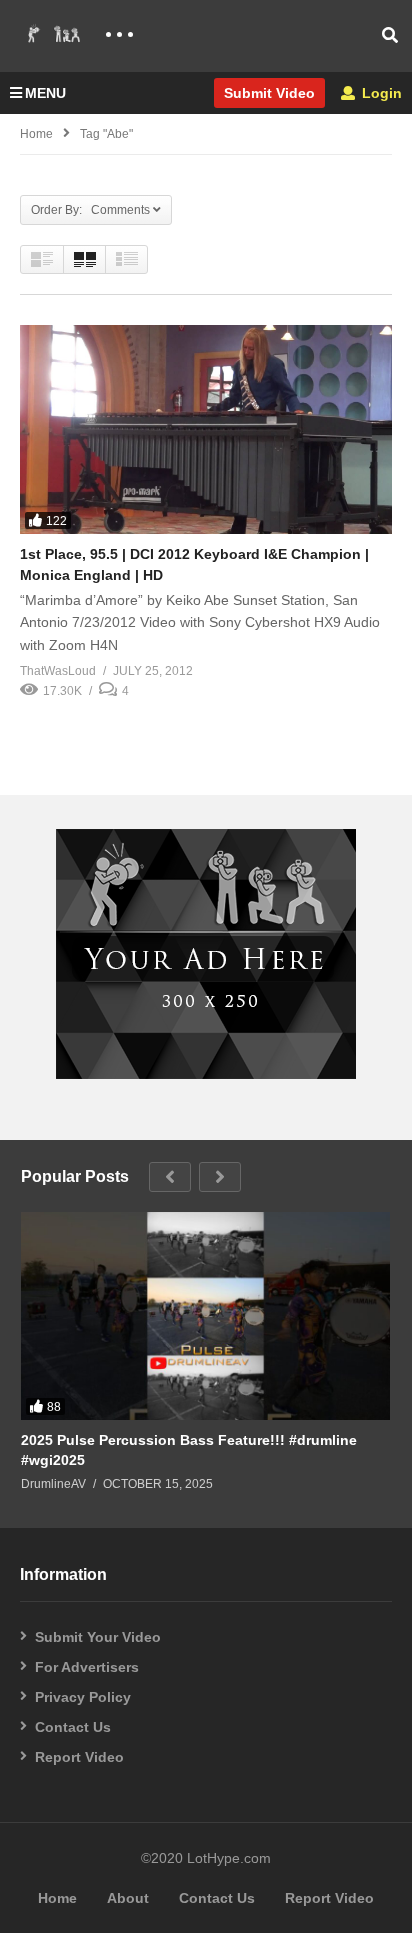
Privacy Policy (83, 1697)
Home (36, 134)
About (128, 1898)
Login (380, 93)
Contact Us (73, 1727)
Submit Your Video (98, 1637)
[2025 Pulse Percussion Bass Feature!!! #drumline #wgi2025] (205, 1316)
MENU (45, 93)
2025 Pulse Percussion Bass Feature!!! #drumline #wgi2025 (189, 1450)
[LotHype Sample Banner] (206, 1074)
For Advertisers (87, 1667)
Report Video (79, 1757)
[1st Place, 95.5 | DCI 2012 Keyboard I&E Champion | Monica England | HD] (206, 429)
